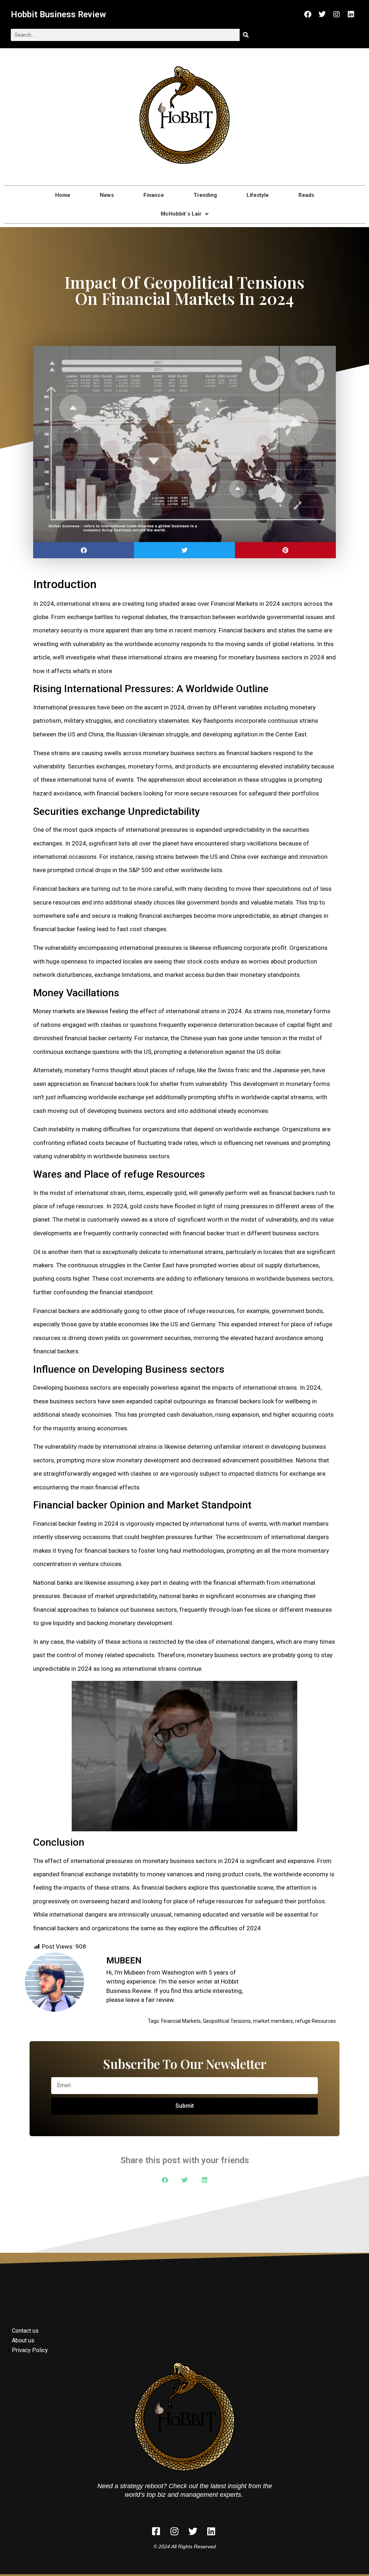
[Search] (246, 35)
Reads (306, 195)
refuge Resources (315, 2021)
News (107, 195)
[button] (84, 550)
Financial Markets (181, 2021)
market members (273, 2021)
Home (63, 195)
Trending (205, 195)
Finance (154, 195)
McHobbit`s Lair (181, 214)
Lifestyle (258, 195)
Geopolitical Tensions (227, 2021)
